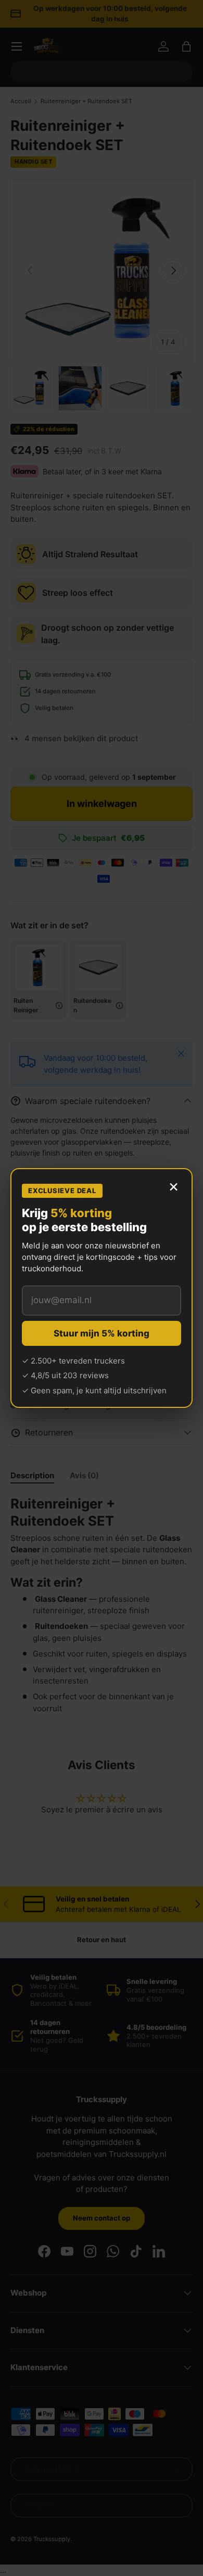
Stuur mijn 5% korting (102, 1333)
